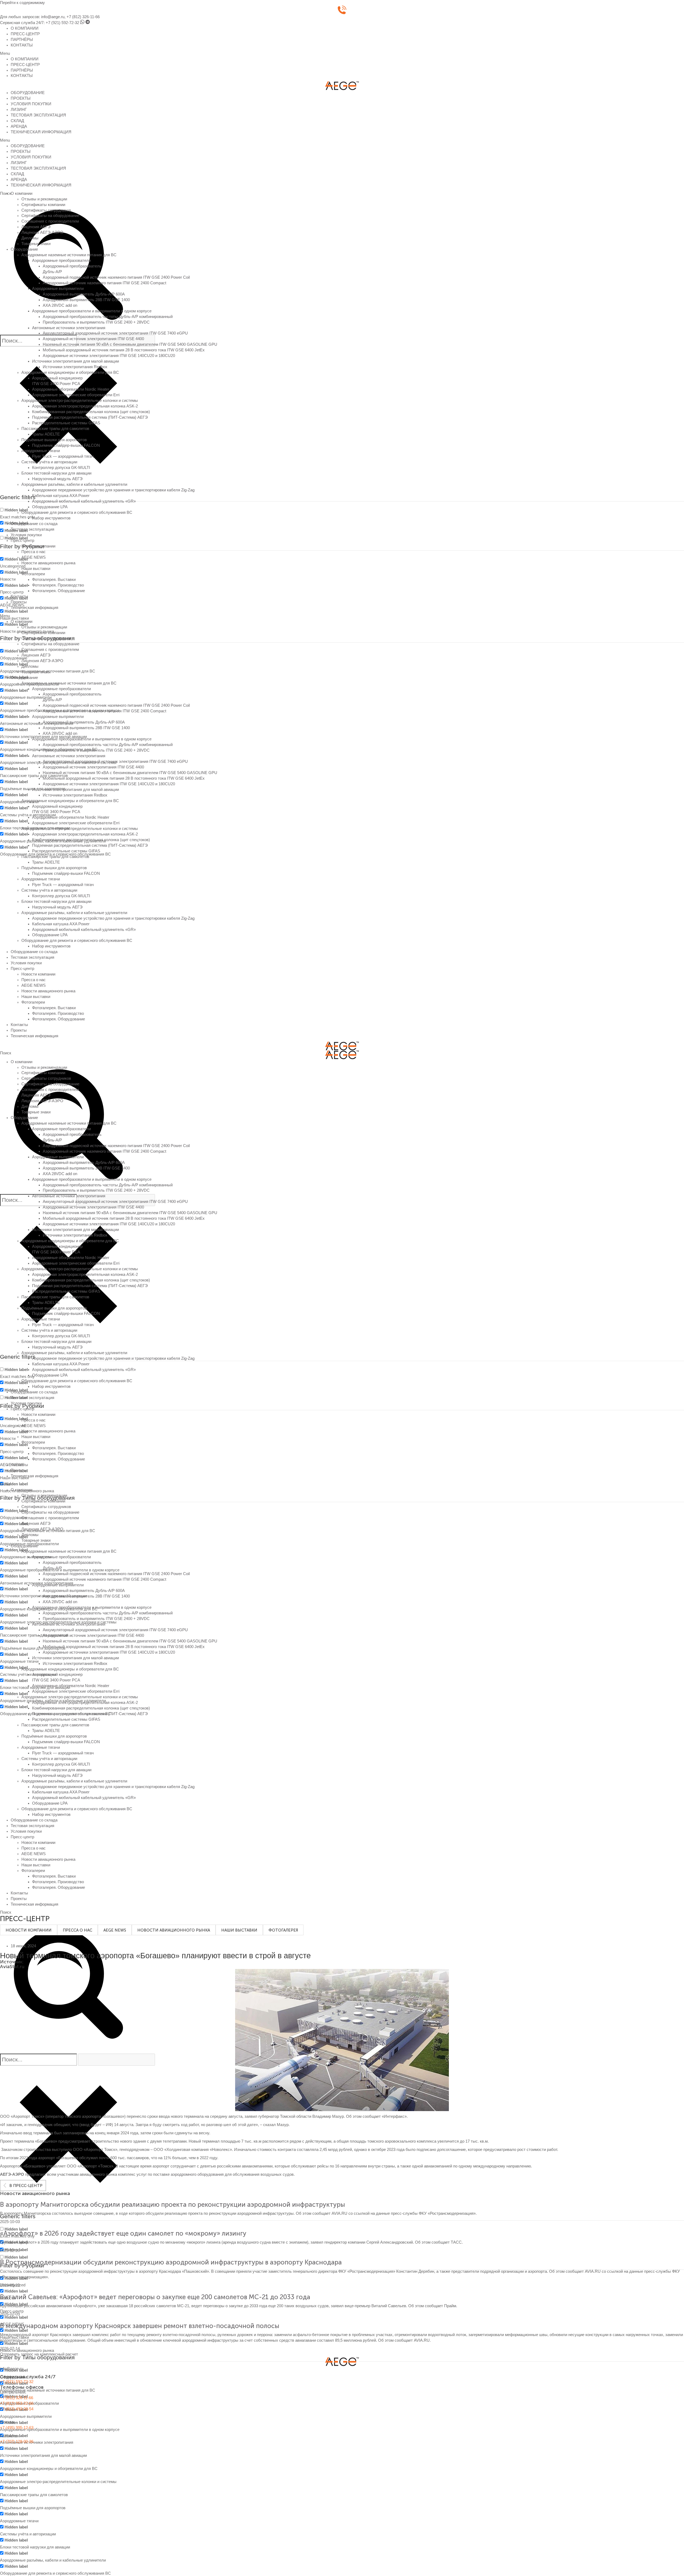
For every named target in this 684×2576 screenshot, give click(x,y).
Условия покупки (26, 535)
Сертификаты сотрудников (46, 210)
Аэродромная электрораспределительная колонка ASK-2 (85, 406)
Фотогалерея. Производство (58, 585)
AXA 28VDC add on (60, 305)
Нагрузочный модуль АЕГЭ (57, 479)
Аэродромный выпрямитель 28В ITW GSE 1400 (86, 300)
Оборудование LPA (50, 507)
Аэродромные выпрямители (58, 289)
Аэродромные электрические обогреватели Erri (76, 395)
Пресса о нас (34, 552)
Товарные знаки (36, 244)
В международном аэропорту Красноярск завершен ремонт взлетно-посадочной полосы (140, 2326)
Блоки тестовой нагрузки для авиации (56, 473)
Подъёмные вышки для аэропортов (54, 440)
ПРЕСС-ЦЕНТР (25, 34)
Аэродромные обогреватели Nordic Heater (71, 389)
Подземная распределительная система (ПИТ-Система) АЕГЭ (90, 417)
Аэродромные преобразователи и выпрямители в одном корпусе (92, 311)
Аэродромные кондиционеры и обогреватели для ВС (70, 372)
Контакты (19, 596)
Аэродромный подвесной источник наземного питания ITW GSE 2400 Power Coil (116, 277)
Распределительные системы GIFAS (66, 423)
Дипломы (30, 238)
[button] (342, 54)
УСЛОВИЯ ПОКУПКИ (31, 104)
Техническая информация (34, 608)
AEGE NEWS (34, 557)
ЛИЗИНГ (19, 110)
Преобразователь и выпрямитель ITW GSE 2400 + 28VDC (96, 322)
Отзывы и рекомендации (44, 199)
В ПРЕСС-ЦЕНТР (26, 2186)
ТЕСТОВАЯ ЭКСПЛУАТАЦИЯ (38, 115)
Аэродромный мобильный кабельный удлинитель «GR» (84, 501)
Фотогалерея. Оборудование (59, 591)
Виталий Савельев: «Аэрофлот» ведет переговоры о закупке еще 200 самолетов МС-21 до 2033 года (155, 2297)
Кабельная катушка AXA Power (61, 496)
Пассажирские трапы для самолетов (55, 429)
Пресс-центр (22, 541)
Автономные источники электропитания (69, 328)
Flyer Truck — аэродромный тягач (63, 456)
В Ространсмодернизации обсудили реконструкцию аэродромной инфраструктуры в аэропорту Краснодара (171, 2262)
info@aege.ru (53, 17)
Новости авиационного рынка (48, 563)
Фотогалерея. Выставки (54, 580)
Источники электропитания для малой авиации (75, 361)
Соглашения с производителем (50, 221)
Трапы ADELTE (46, 434)
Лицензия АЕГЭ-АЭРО (42, 232)
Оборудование (24, 249)
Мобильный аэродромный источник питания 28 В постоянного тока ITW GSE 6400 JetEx (124, 350)
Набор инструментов (51, 518)
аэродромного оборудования (197, 2174)
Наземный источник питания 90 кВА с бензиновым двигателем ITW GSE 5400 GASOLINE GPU (130, 344)
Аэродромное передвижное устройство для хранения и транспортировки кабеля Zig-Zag (113, 490)
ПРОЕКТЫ (21, 98)
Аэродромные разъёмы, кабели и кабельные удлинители (74, 484)
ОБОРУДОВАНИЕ (28, 93)
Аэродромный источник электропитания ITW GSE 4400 (93, 339)
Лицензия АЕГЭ (36, 227)
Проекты (19, 602)
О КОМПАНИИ (25, 28)
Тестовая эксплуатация (32, 529)
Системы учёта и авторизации (49, 462)
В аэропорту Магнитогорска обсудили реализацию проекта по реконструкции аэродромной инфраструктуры (172, 2204)
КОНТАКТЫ (22, 45)
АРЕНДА (19, 126)
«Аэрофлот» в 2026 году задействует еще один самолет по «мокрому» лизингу (123, 2233)
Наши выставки (36, 569)
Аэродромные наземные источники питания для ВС (69, 255)
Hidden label (16, 510)
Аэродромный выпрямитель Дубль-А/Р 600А (84, 294)
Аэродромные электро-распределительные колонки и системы (80, 401)
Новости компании (38, 546)
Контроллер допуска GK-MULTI (61, 468)
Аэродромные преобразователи (61, 261)
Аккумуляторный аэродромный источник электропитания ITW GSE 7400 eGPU (115, 333)
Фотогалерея (283, 1930)
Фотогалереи (33, 574)
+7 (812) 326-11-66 (83, 17)
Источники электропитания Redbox (75, 367)
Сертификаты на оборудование (50, 216)
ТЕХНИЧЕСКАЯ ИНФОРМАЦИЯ (41, 132)
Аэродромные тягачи (41, 451)
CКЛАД (17, 121)
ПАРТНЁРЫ (22, 40)
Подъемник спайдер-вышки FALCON (66, 445)
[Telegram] (88, 23)
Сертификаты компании (43, 205)
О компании (22, 193)
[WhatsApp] (82, 23)
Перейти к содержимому (22, 3)
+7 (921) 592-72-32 (62, 23)
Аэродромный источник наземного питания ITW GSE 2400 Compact (104, 283)
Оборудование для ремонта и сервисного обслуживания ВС (77, 512)
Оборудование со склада (34, 524)
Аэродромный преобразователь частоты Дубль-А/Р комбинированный (108, 317)
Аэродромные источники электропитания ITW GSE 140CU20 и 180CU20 (109, 356)
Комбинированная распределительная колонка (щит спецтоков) (91, 412)
